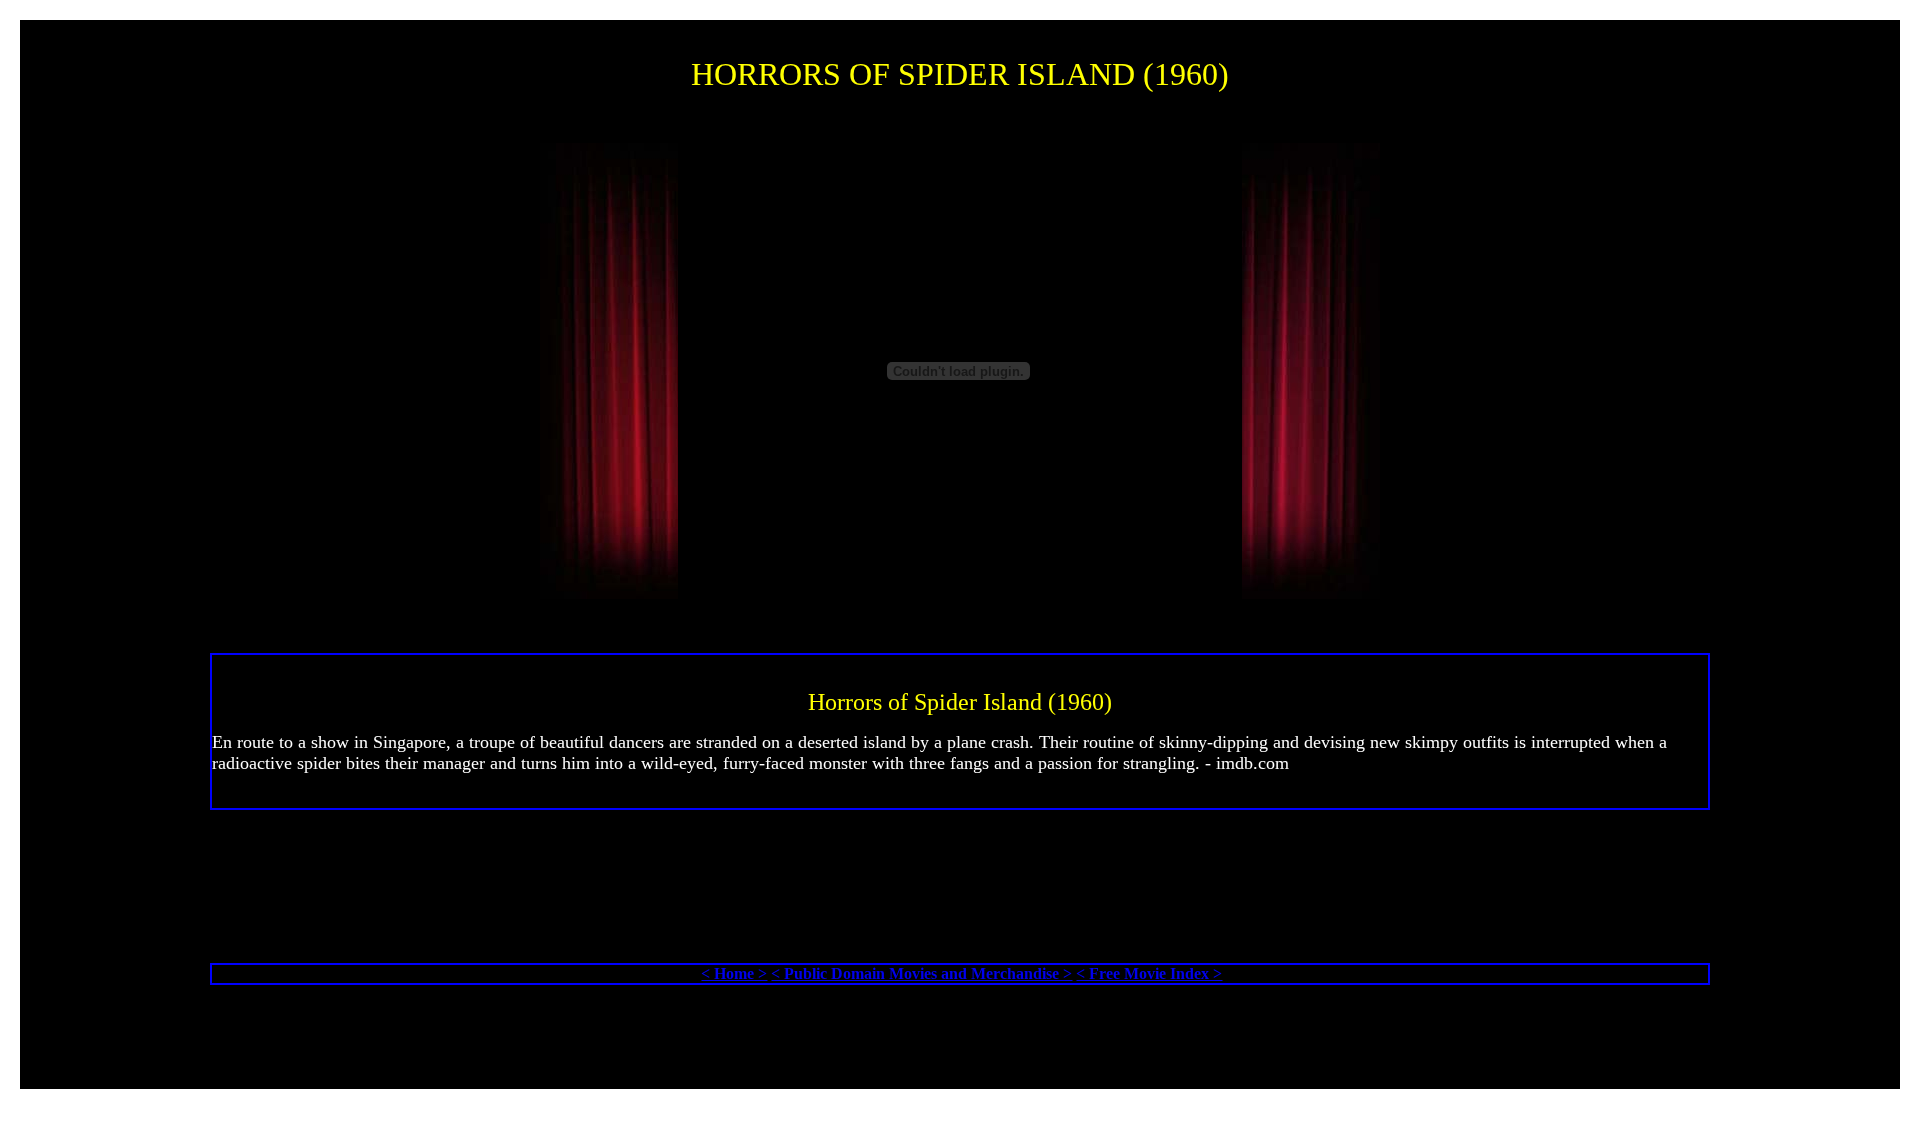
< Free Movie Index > (1149, 973)
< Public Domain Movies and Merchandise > (921, 973)
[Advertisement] (964, 901)
